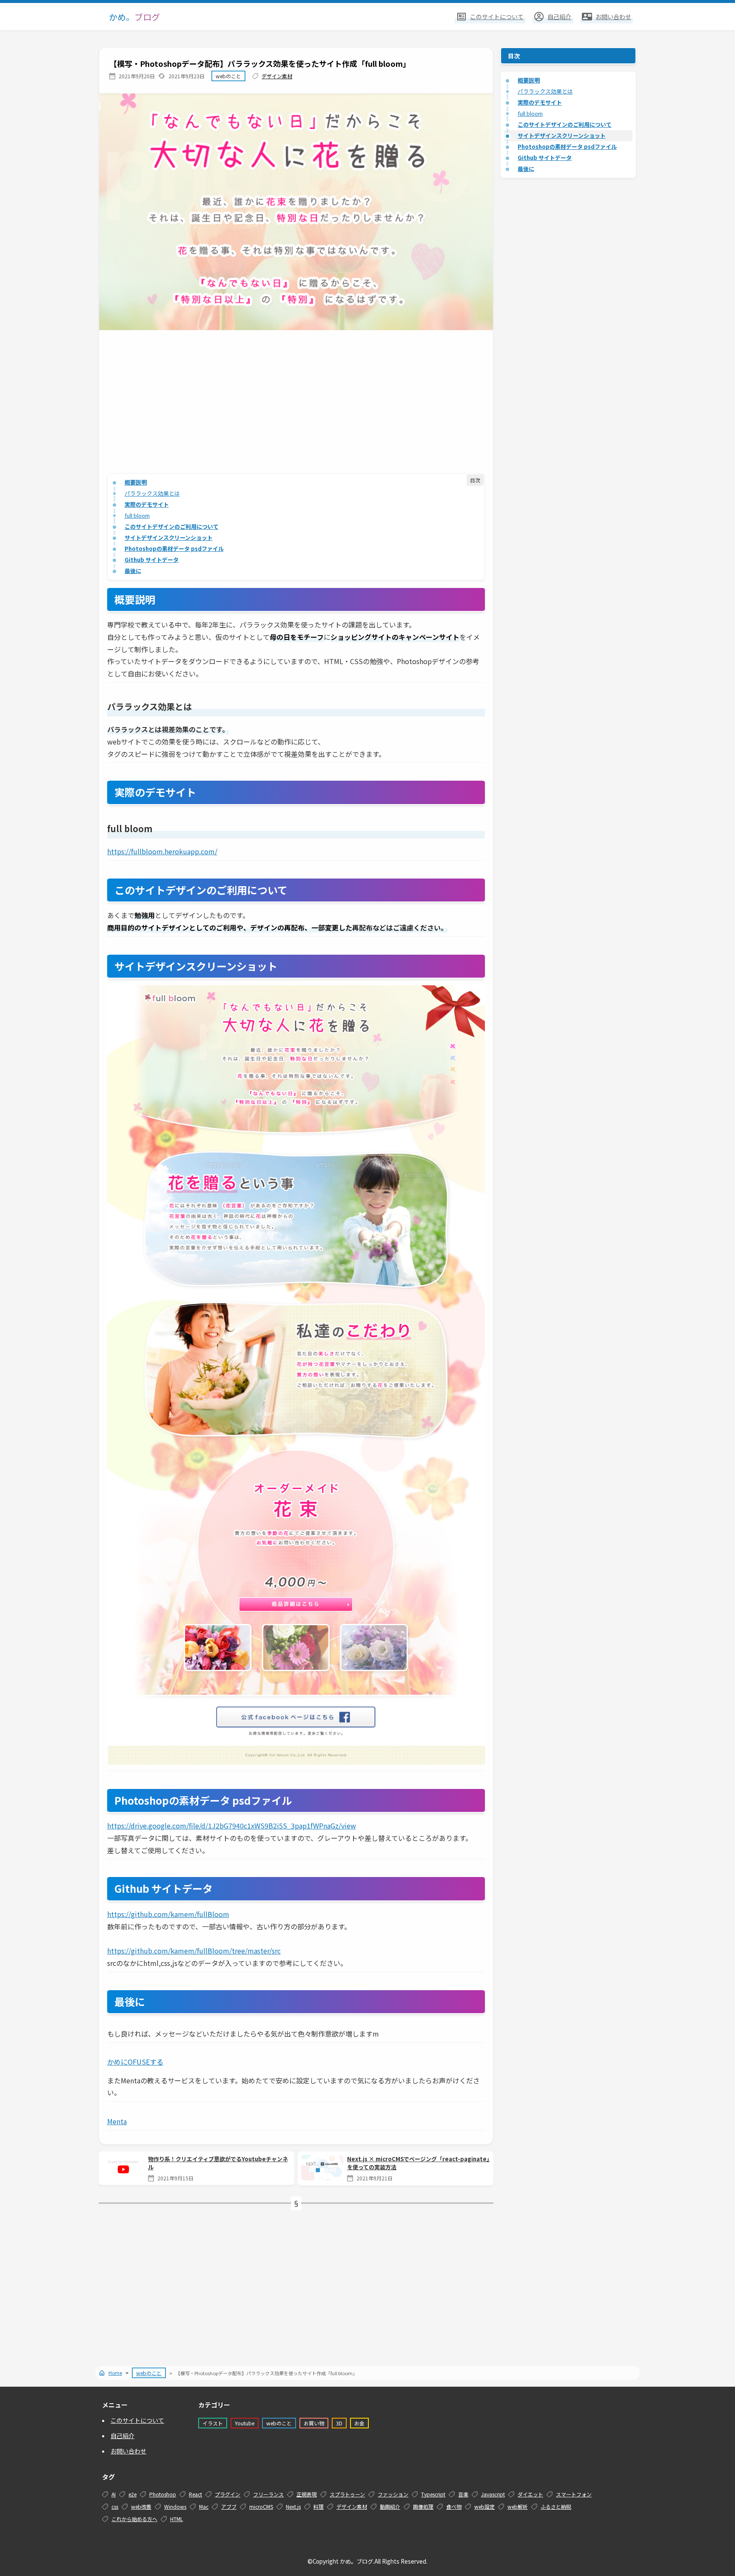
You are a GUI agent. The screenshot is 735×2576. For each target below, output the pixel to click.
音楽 (463, 2494)
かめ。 (134, 17)
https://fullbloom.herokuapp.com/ (162, 851)
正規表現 (307, 2494)
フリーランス (268, 2494)
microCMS (261, 2506)
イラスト (213, 2423)
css (115, 2506)
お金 (359, 2423)
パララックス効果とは (152, 493)
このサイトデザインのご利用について (172, 526)
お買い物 (314, 2423)
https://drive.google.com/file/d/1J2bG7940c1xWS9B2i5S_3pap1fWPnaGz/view (232, 1826)
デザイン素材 (277, 76)
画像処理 (423, 2506)
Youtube (245, 2423)
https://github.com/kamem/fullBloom (168, 1914)
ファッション (393, 2494)
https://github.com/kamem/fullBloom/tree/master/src (194, 1951)
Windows (175, 2506)
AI (114, 2494)
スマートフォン (574, 2494)
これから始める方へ (134, 2519)
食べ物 (454, 2506)
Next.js (293, 2506)
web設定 (484, 2506)
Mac (204, 2506)
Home (115, 2373)
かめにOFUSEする (135, 2062)
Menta (117, 2121)
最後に (133, 571)
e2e (132, 2494)
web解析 (518, 2506)
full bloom (137, 515)
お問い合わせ (128, 2451)
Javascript (493, 2494)
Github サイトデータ (152, 560)
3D (339, 2423)
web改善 (141, 2506)
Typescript (433, 2494)
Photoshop (163, 2494)
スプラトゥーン (347, 2494)
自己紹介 (122, 2436)
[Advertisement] (296, 407)
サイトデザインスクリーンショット (169, 538)
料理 (319, 2506)
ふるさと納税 (556, 2506)
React (195, 2494)
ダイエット (530, 2494)
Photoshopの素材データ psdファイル (174, 549)
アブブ (229, 2506)
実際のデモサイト (147, 504)
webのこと (228, 76)
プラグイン (228, 2494)
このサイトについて (137, 2420)
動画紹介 (390, 2506)
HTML (177, 2519)
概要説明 (136, 482)
